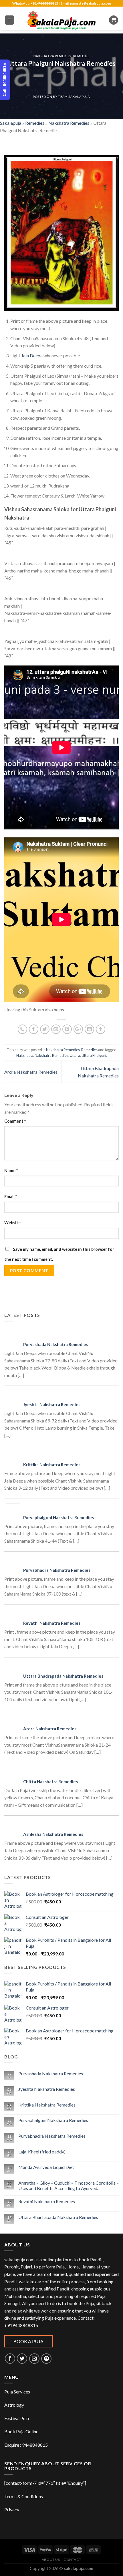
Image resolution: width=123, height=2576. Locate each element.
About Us (51, 2560)
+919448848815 (21, 2325)
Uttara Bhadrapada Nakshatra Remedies (63, 1676)
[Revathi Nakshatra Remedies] (15, 1615)
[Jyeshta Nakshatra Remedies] (15, 1397)
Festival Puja (17, 2418)
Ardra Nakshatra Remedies (31, 1072)
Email (11, 1197)
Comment (15, 1121)
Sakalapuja (11, 123)
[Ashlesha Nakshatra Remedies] (15, 1826)
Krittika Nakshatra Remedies (52, 1465)
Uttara (75, 1055)
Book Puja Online (21, 2431)
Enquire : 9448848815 (26, 2445)
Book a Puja (28, 2341)
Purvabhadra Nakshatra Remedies (57, 1570)
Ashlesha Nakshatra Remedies (53, 1834)
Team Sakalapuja (74, 97)
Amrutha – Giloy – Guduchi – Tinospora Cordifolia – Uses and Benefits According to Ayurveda (69, 2185)
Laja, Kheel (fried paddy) (42, 2152)
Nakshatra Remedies (52, 56)
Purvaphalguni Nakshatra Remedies (58, 1517)
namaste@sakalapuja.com (90, 3)
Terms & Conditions (24, 2496)
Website (12, 1223)
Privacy (12, 2509)
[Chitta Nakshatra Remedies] (15, 1774)
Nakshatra (25, 1055)
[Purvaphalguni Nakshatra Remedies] (15, 1510)
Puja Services (17, 2392)
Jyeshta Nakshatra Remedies (52, 1404)
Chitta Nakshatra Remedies (50, 1782)
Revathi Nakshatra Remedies (52, 1623)
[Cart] (114, 20)
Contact (72, 2560)
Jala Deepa (32, 355)
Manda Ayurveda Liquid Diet (46, 2167)
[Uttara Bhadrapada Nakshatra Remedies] (15, 1668)
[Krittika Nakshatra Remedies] (15, 1457)
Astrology (14, 2405)
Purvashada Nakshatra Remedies (56, 1344)
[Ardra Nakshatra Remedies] (15, 1721)
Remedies (81, 56)
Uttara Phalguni (94, 1055)
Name (11, 1171)
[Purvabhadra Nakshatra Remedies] (15, 1562)
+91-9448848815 (44, 3)
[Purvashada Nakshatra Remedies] (15, 1336)
